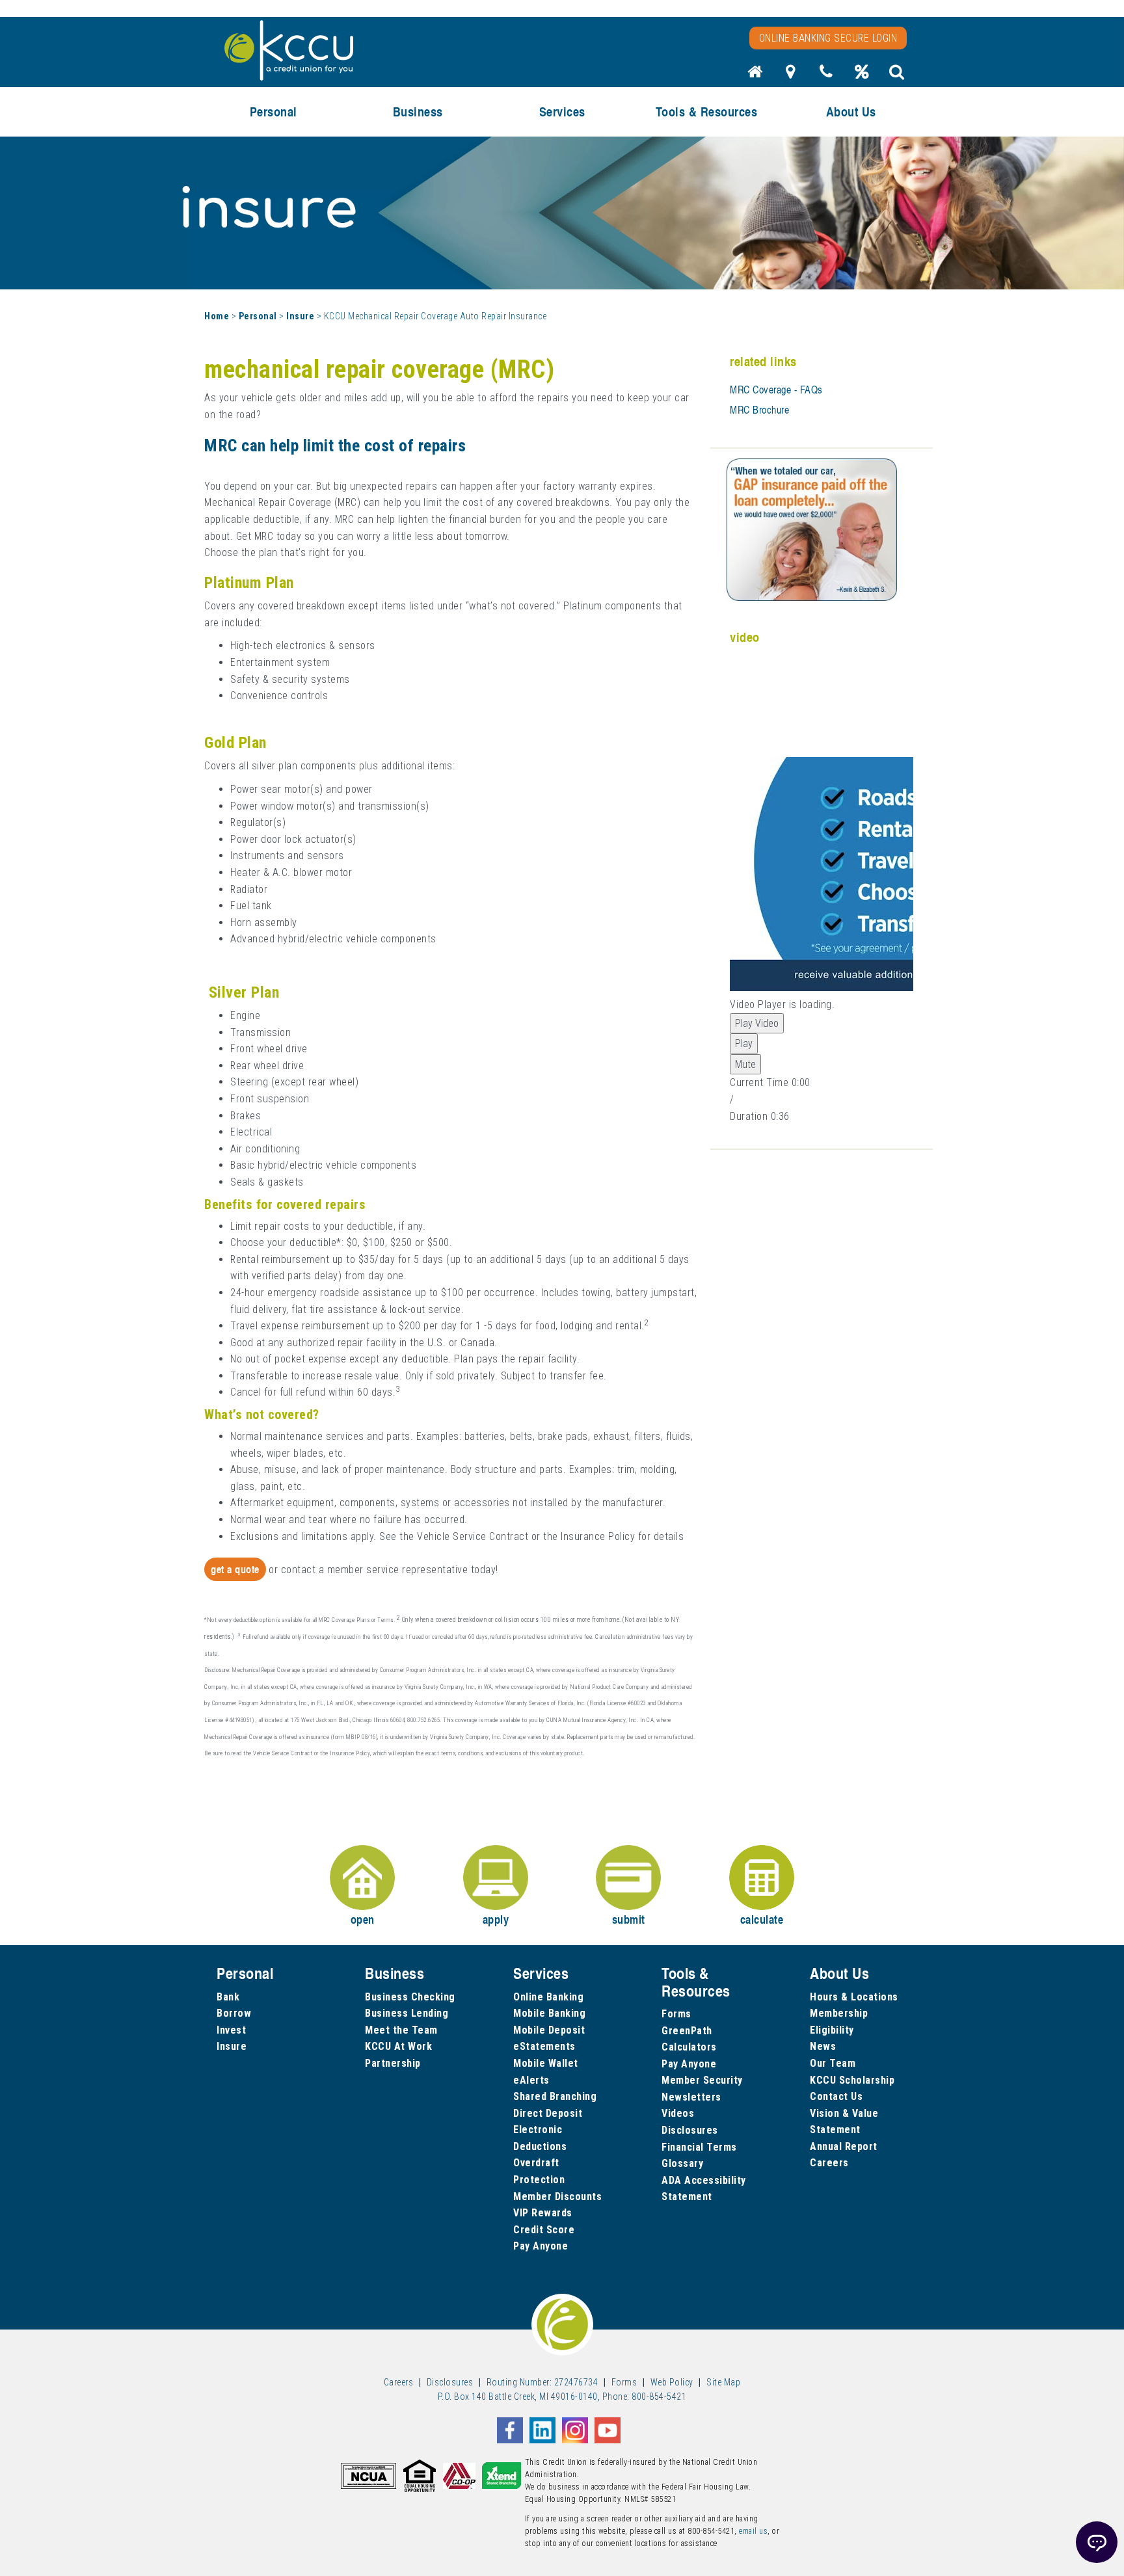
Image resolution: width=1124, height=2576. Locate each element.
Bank (228, 1997)
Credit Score (544, 2230)
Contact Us (836, 2096)
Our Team (833, 2063)
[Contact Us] (826, 75)
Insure (300, 316)
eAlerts (531, 2080)
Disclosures (690, 2130)
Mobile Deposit (549, 2030)
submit (629, 1919)
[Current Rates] (862, 75)
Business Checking (410, 1997)
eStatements (544, 2046)
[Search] (897, 75)
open (363, 1919)
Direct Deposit (548, 2113)
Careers (829, 2163)
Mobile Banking (549, 2013)
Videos (678, 2113)
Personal (258, 316)
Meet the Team (401, 2030)
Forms (676, 2014)
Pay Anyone (541, 2246)
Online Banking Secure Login (828, 38)
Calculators (689, 2047)
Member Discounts (557, 2197)
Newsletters (691, 2097)
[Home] (755, 75)
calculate (762, 1919)
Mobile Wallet (546, 2063)
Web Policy (672, 2382)
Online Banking (548, 1997)
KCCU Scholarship (852, 2080)
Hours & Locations (854, 1997)
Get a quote (235, 1569)
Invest (231, 2030)
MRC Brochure (759, 410)
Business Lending (407, 2013)
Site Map (723, 2382)
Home (217, 316)
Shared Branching (555, 2096)
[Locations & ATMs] (791, 75)
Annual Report (844, 2146)
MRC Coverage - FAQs (776, 390)
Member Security (702, 2080)
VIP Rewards (543, 2213)
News (823, 2046)
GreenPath (687, 2031)
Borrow (234, 2013)
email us (753, 2531)
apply (496, 1919)
